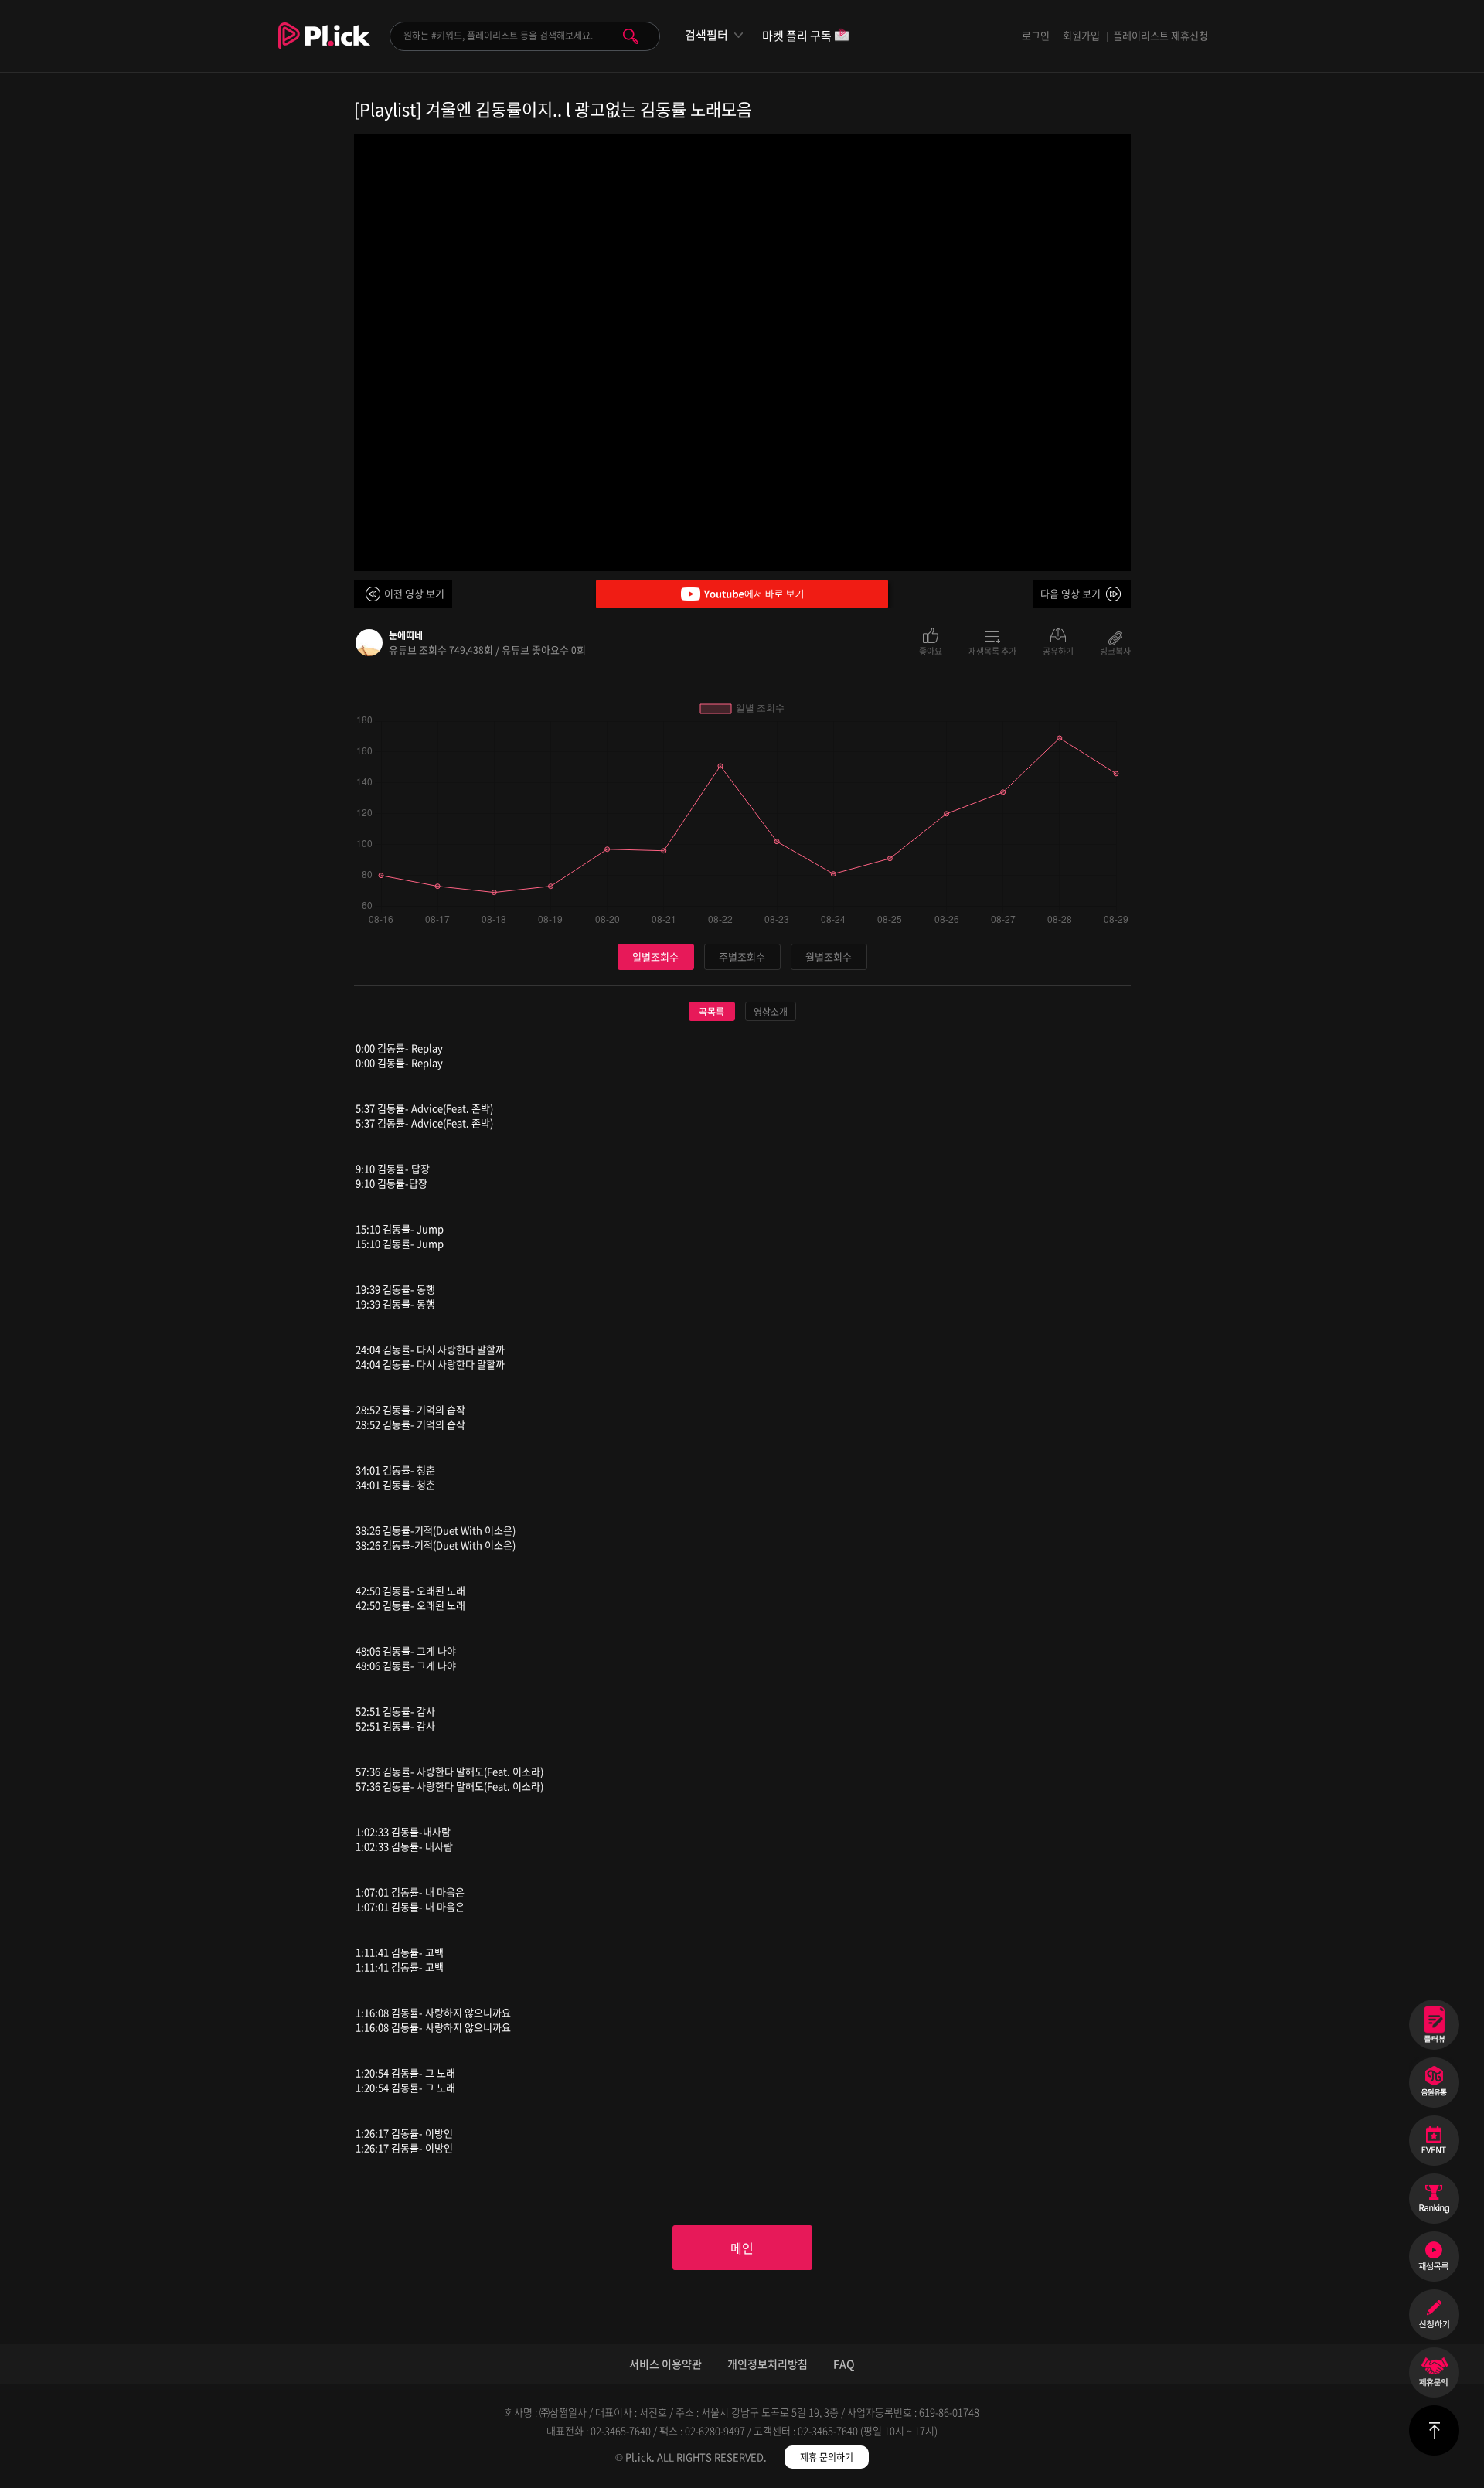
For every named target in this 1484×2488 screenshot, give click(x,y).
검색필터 (706, 35)
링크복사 (1115, 650)
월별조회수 (829, 956)
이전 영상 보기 (414, 593)
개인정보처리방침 (768, 2364)
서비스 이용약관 (665, 2364)
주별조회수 (742, 956)
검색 (631, 36)
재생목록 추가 (992, 650)
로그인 (1036, 35)
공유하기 (1058, 650)
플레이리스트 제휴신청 (1161, 35)
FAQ (844, 2364)
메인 (742, 2248)
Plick (324, 47)
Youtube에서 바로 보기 (742, 594)
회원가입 (1081, 35)
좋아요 (931, 650)
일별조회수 (655, 956)
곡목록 (711, 1012)
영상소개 (771, 1012)
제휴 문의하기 (827, 2457)
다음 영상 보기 (1070, 593)
